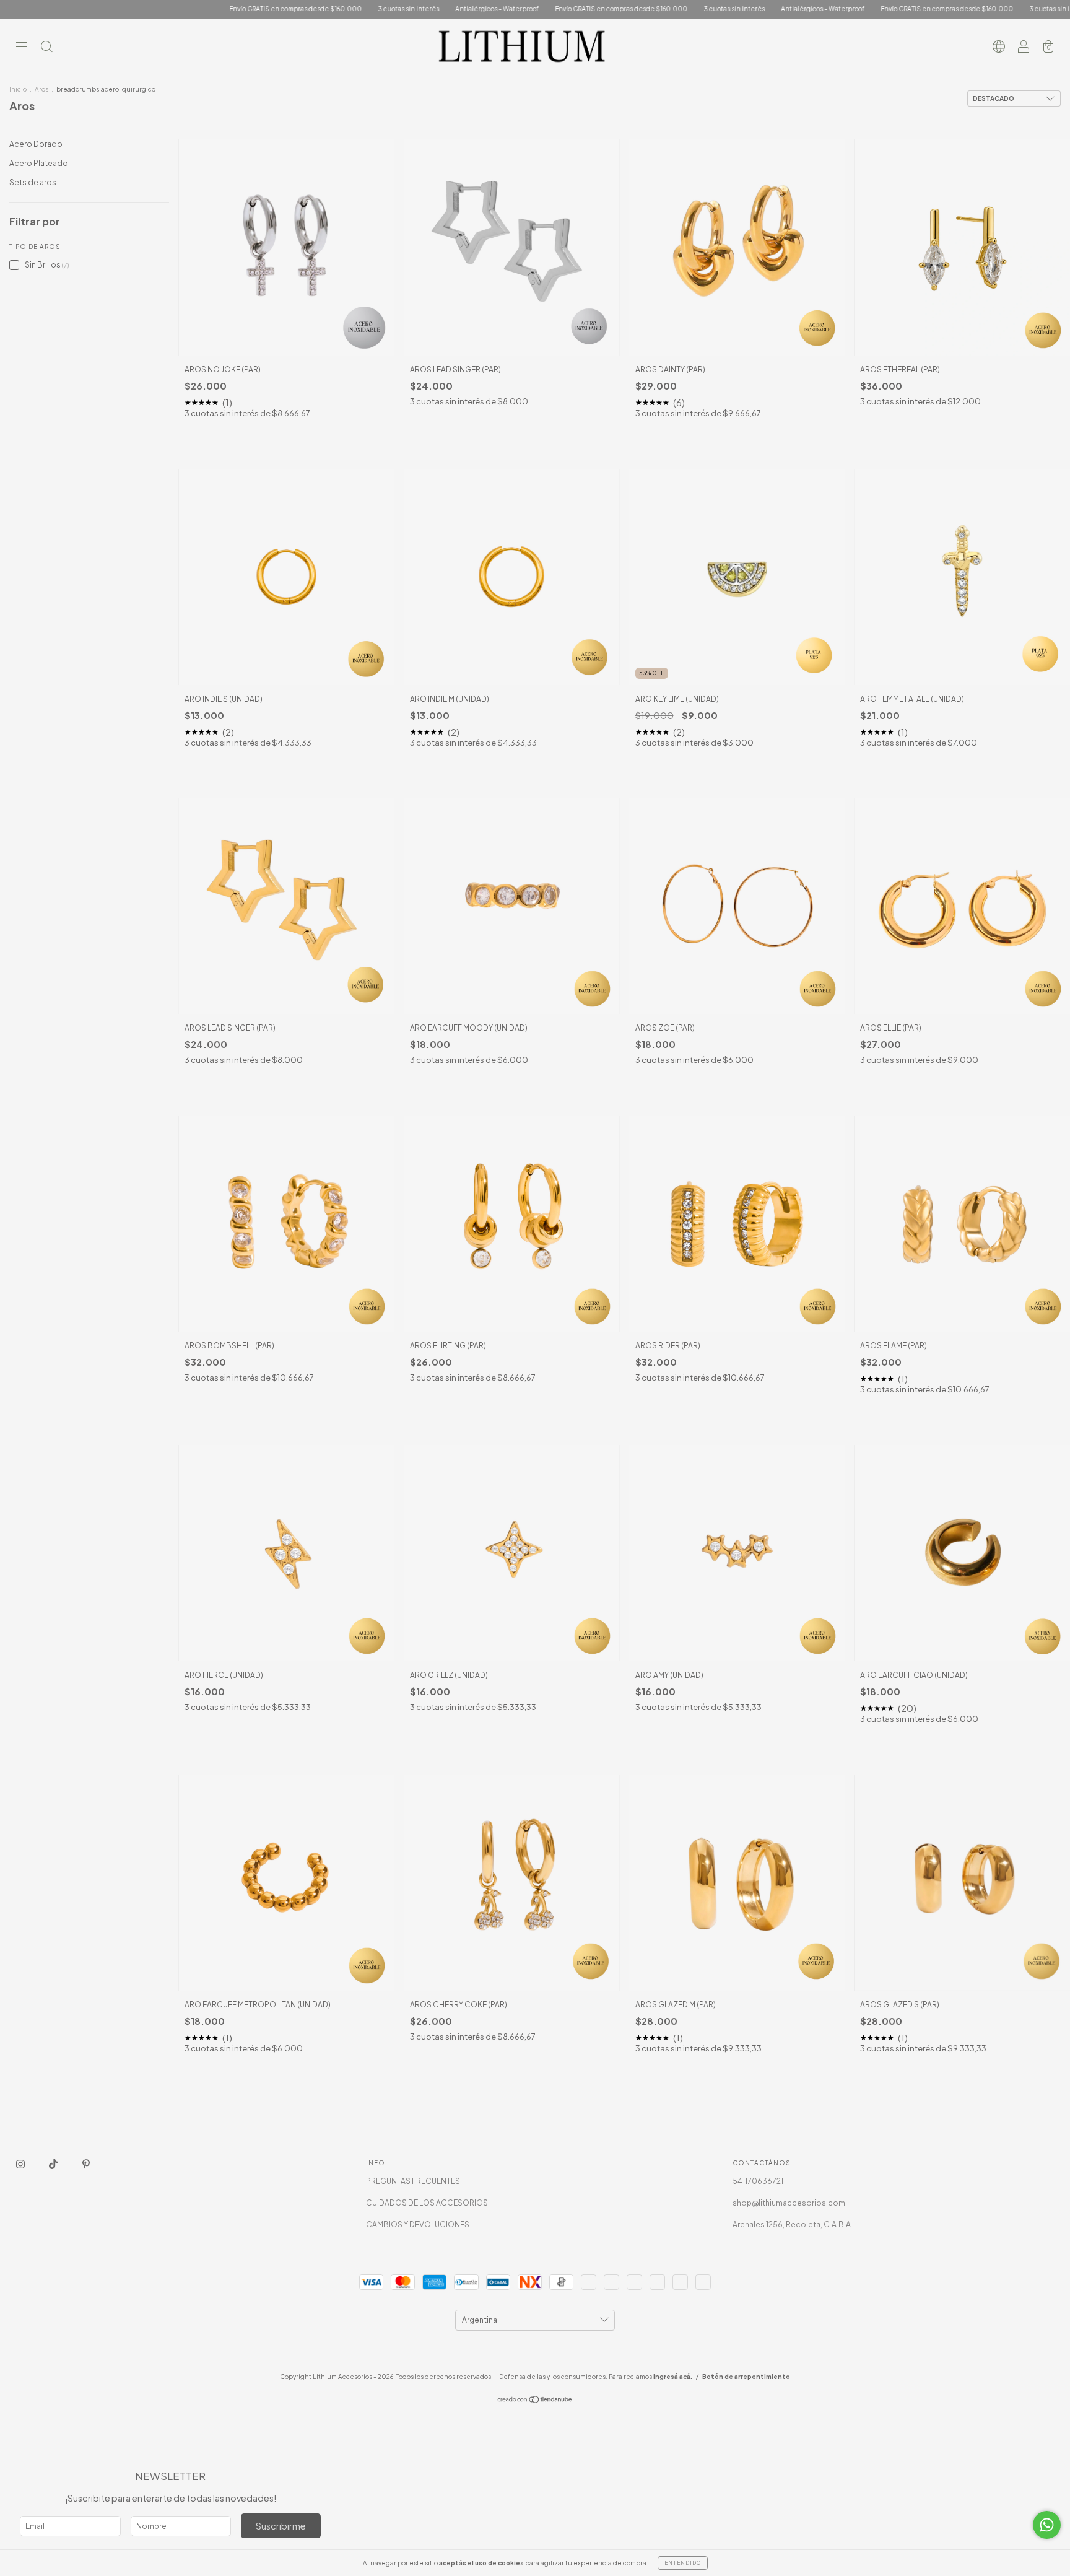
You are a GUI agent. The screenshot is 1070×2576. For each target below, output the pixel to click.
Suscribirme (281, 2526)
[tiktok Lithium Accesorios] (54, 2164)
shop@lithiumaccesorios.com (789, 2203)
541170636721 (758, 2181)
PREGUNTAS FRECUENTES (413, 2181)
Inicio (18, 89)
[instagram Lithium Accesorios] (21, 2164)
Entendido (683, 2563)
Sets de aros (33, 182)
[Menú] (22, 48)
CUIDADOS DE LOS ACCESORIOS (427, 2203)
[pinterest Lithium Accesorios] (86, 2164)
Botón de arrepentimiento (746, 2377)
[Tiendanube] (535, 2400)
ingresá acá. (673, 2377)
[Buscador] (46, 48)
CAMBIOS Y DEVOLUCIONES (418, 2225)
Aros (41, 89)
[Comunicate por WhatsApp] (1047, 2525)
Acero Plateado (39, 163)
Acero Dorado (36, 144)
